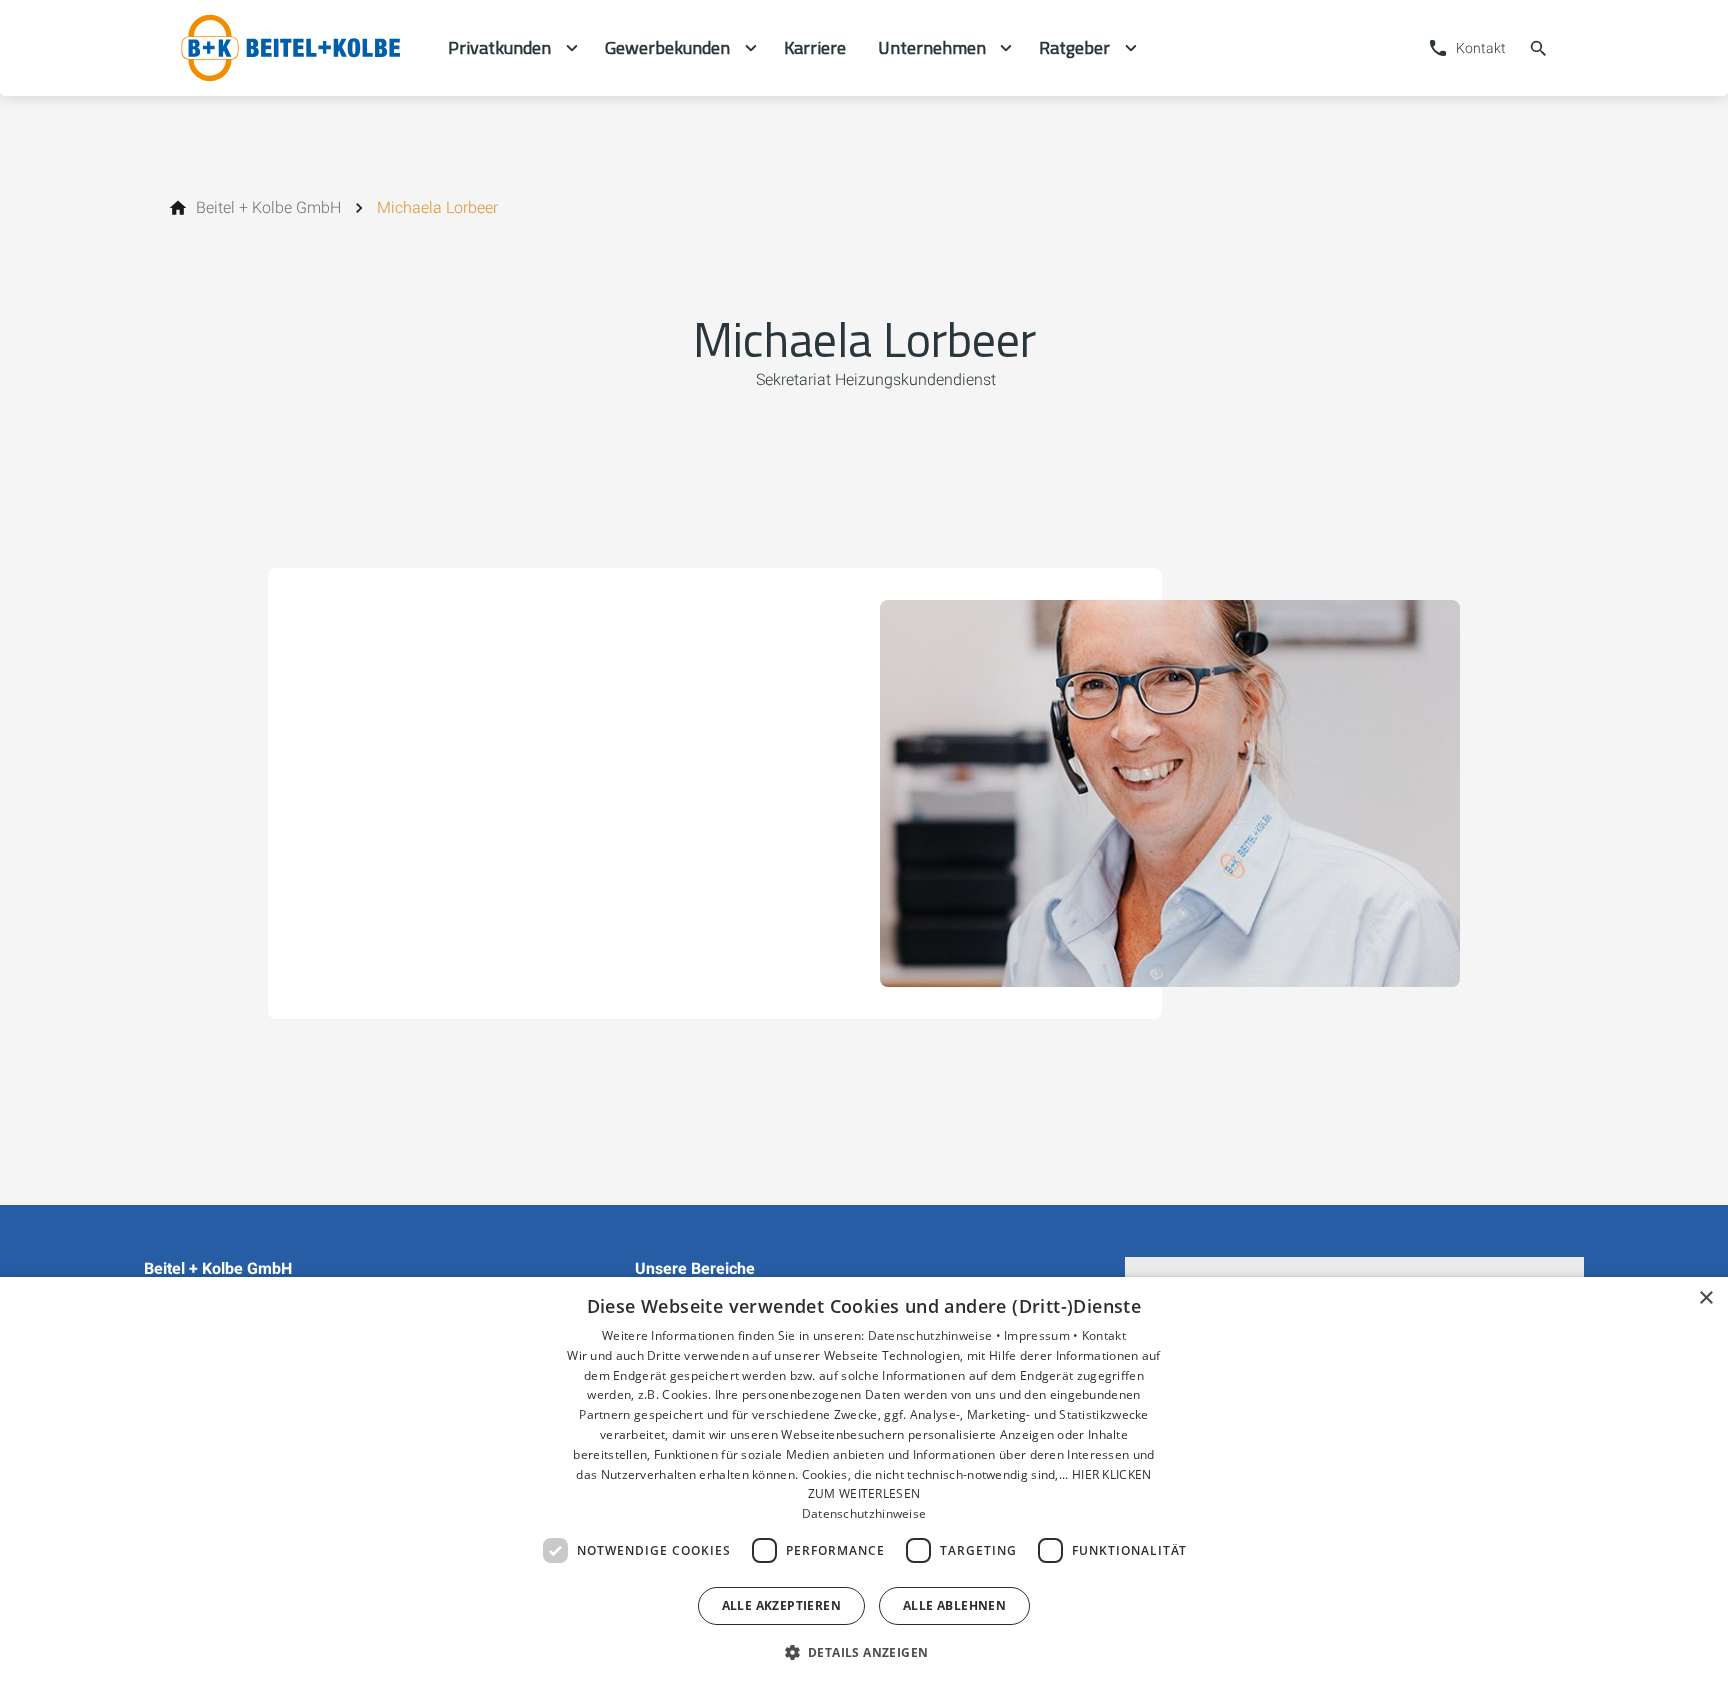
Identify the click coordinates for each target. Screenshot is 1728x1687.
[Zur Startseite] (296, 48)
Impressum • (1043, 1335)
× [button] (1705, 1298)
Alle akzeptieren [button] (781, 1605)
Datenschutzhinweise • (936, 1335)
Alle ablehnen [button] (954, 1605)
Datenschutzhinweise (864, 1513)
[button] (864, 1651)
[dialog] (864, 1482)
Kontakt (1104, 1335)
